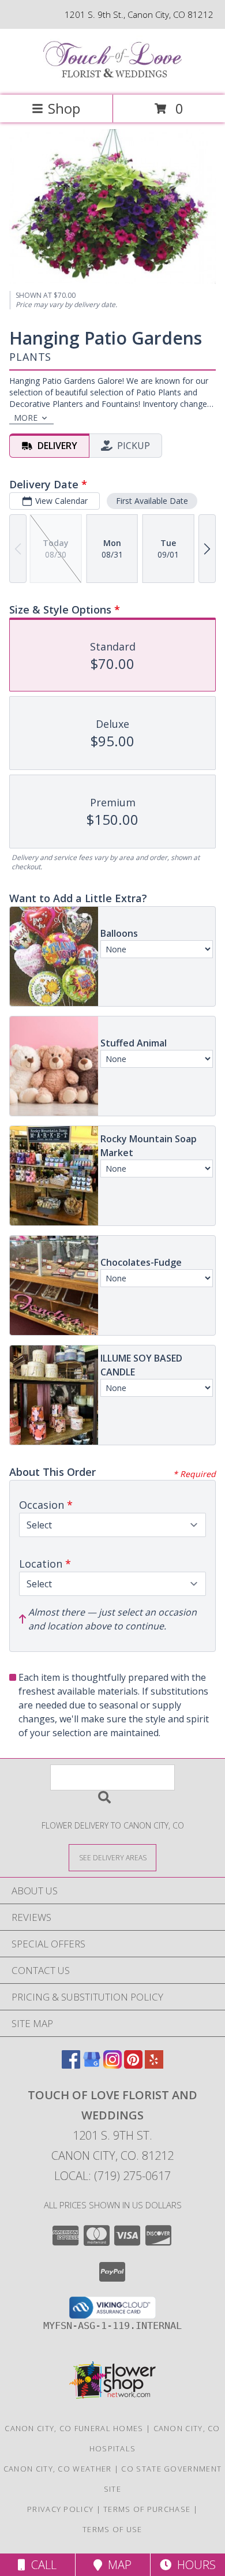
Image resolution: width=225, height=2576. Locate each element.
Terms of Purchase (147, 2509)
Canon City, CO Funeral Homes (74, 2428)
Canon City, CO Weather (58, 2469)
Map (117, 2565)
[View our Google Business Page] (92, 2065)
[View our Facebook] (71, 2065)
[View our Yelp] (154, 2065)
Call (41, 2565)
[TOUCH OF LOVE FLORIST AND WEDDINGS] (112, 78)
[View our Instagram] (112, 2065)
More (26, 418)
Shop (64, 108)
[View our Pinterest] (133, 2065)
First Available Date (152, 501)
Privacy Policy (60, 2509)
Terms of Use (112, 2529)
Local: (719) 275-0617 (112, 2176)
